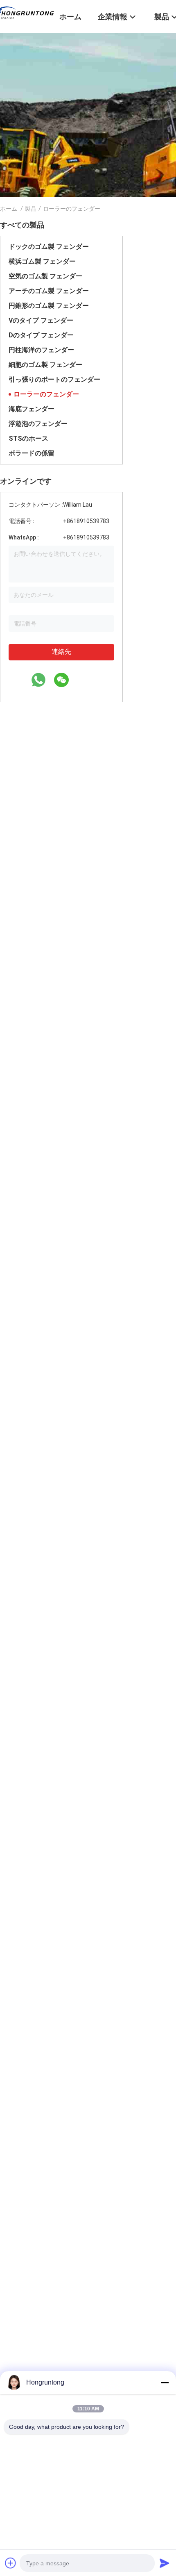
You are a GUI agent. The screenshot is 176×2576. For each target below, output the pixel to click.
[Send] (165, 2563)
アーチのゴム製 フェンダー (49, 291)
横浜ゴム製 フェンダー (42, 261)
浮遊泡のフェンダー (38, 424)
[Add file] (11, 2563)
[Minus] (165, 2383)
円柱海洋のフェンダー (41, 350)
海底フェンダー (32, 409)
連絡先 (61, 652)
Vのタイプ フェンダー (41, 320)
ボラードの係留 (32, 453)
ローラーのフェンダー (46, 394)
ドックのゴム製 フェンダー (49, 247)
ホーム (9, 209)
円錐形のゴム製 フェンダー (49, 306)
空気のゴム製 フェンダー (45, 276)
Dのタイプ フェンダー (41, 335)
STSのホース (28, 438)
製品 (31, 209)
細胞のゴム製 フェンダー (45, 365)
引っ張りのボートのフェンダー (54, 379)
